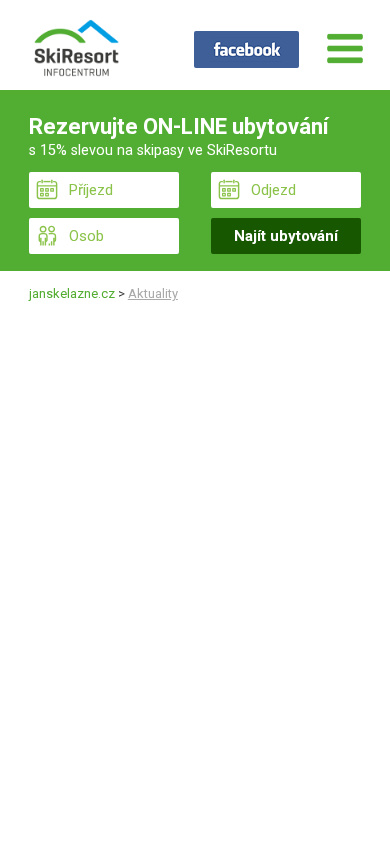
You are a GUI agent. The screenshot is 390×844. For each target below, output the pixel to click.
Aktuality (153, 293)
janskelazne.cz (72, 293)
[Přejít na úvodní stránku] (76, 50)
